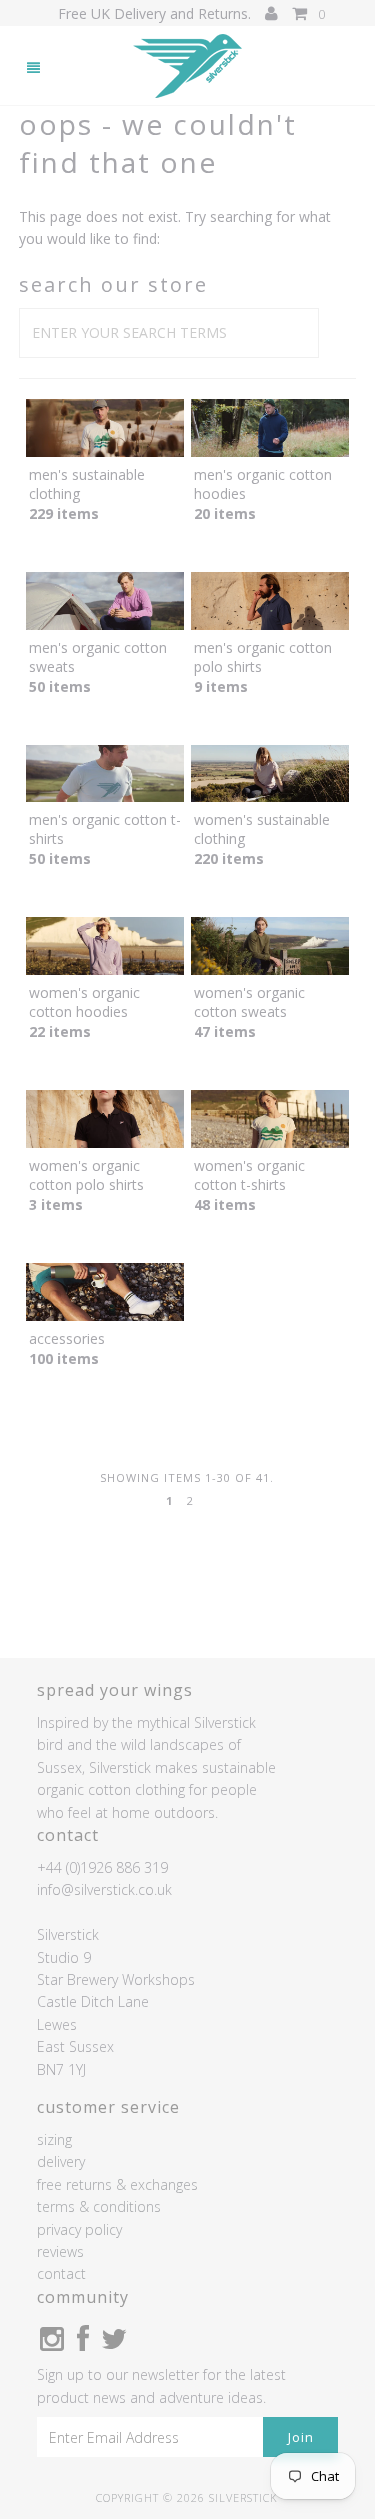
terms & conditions (99, 2206)
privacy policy (79, 2229)
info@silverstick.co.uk (104, 1889)
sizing (54, 2139)
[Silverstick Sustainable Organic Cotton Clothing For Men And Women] (188, 66)
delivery (61, 2161)
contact (61, 2273)
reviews (60, 2251)
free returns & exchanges (117, 2184)
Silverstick (243, 2497)
